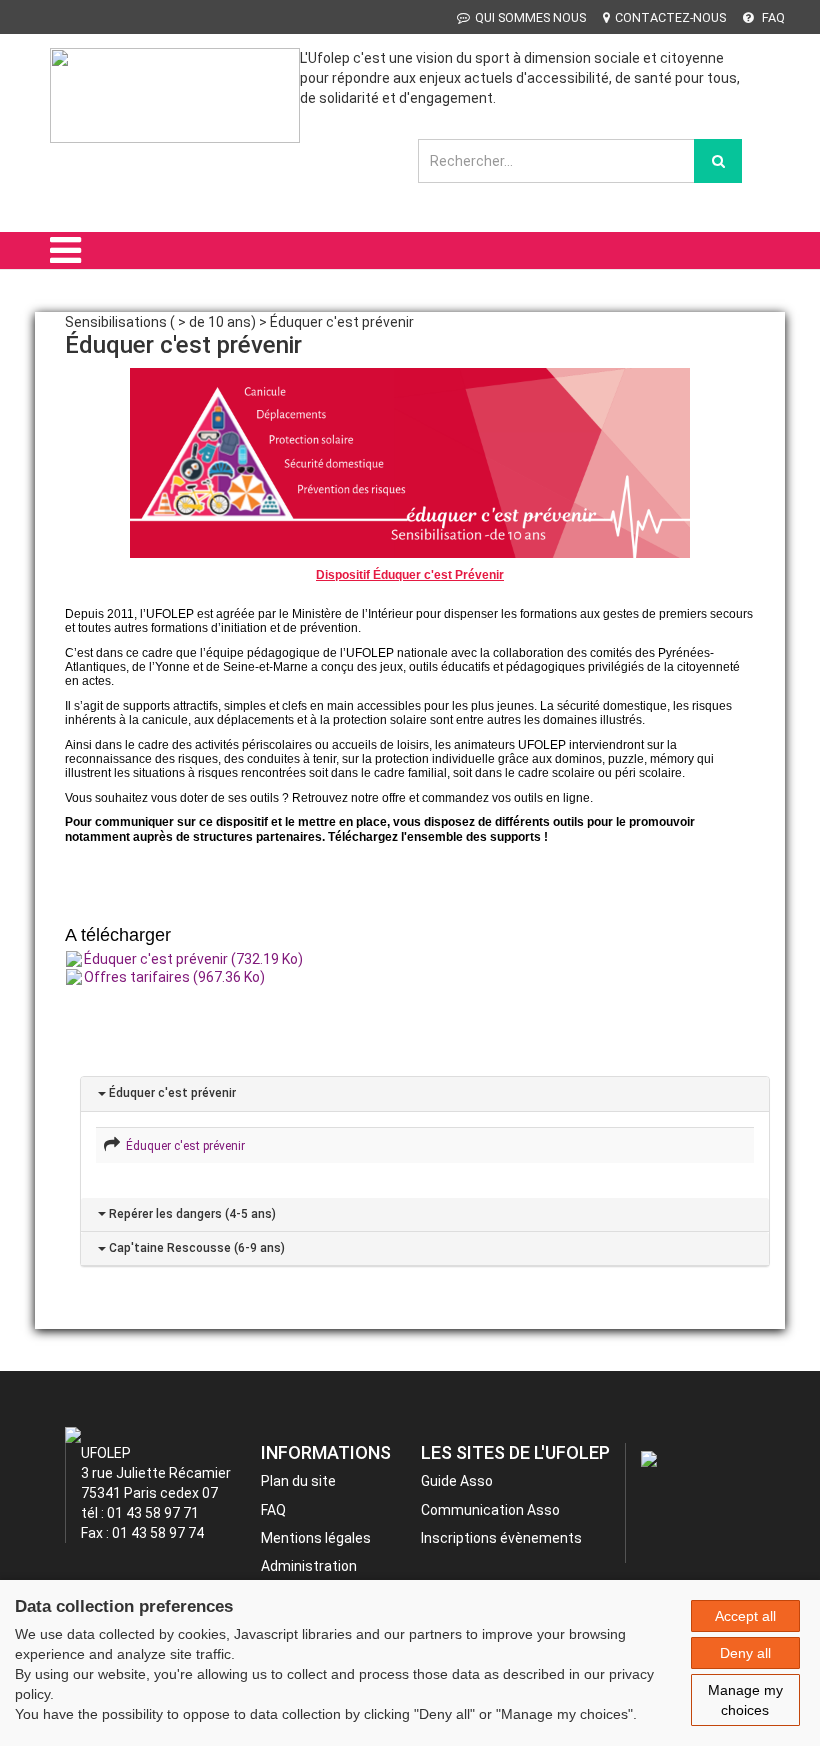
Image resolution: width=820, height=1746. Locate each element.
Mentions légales (316, 1538)
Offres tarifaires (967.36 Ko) (174, 977)
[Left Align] (718, 161)
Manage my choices (745, 1700)
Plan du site (298, 1481)
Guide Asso (457, 1481)
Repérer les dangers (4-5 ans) (191, 1214)
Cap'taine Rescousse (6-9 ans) (195, 1248)
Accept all (745, 1616)
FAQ (772, 17)
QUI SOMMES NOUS (530, 17)
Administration (309, 1566)
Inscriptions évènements (501, 1538)
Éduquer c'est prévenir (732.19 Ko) (193, 959)
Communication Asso (490, 1510)
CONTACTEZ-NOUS (670, 17)
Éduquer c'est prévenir (171, 1093)
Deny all (745, 1653)
